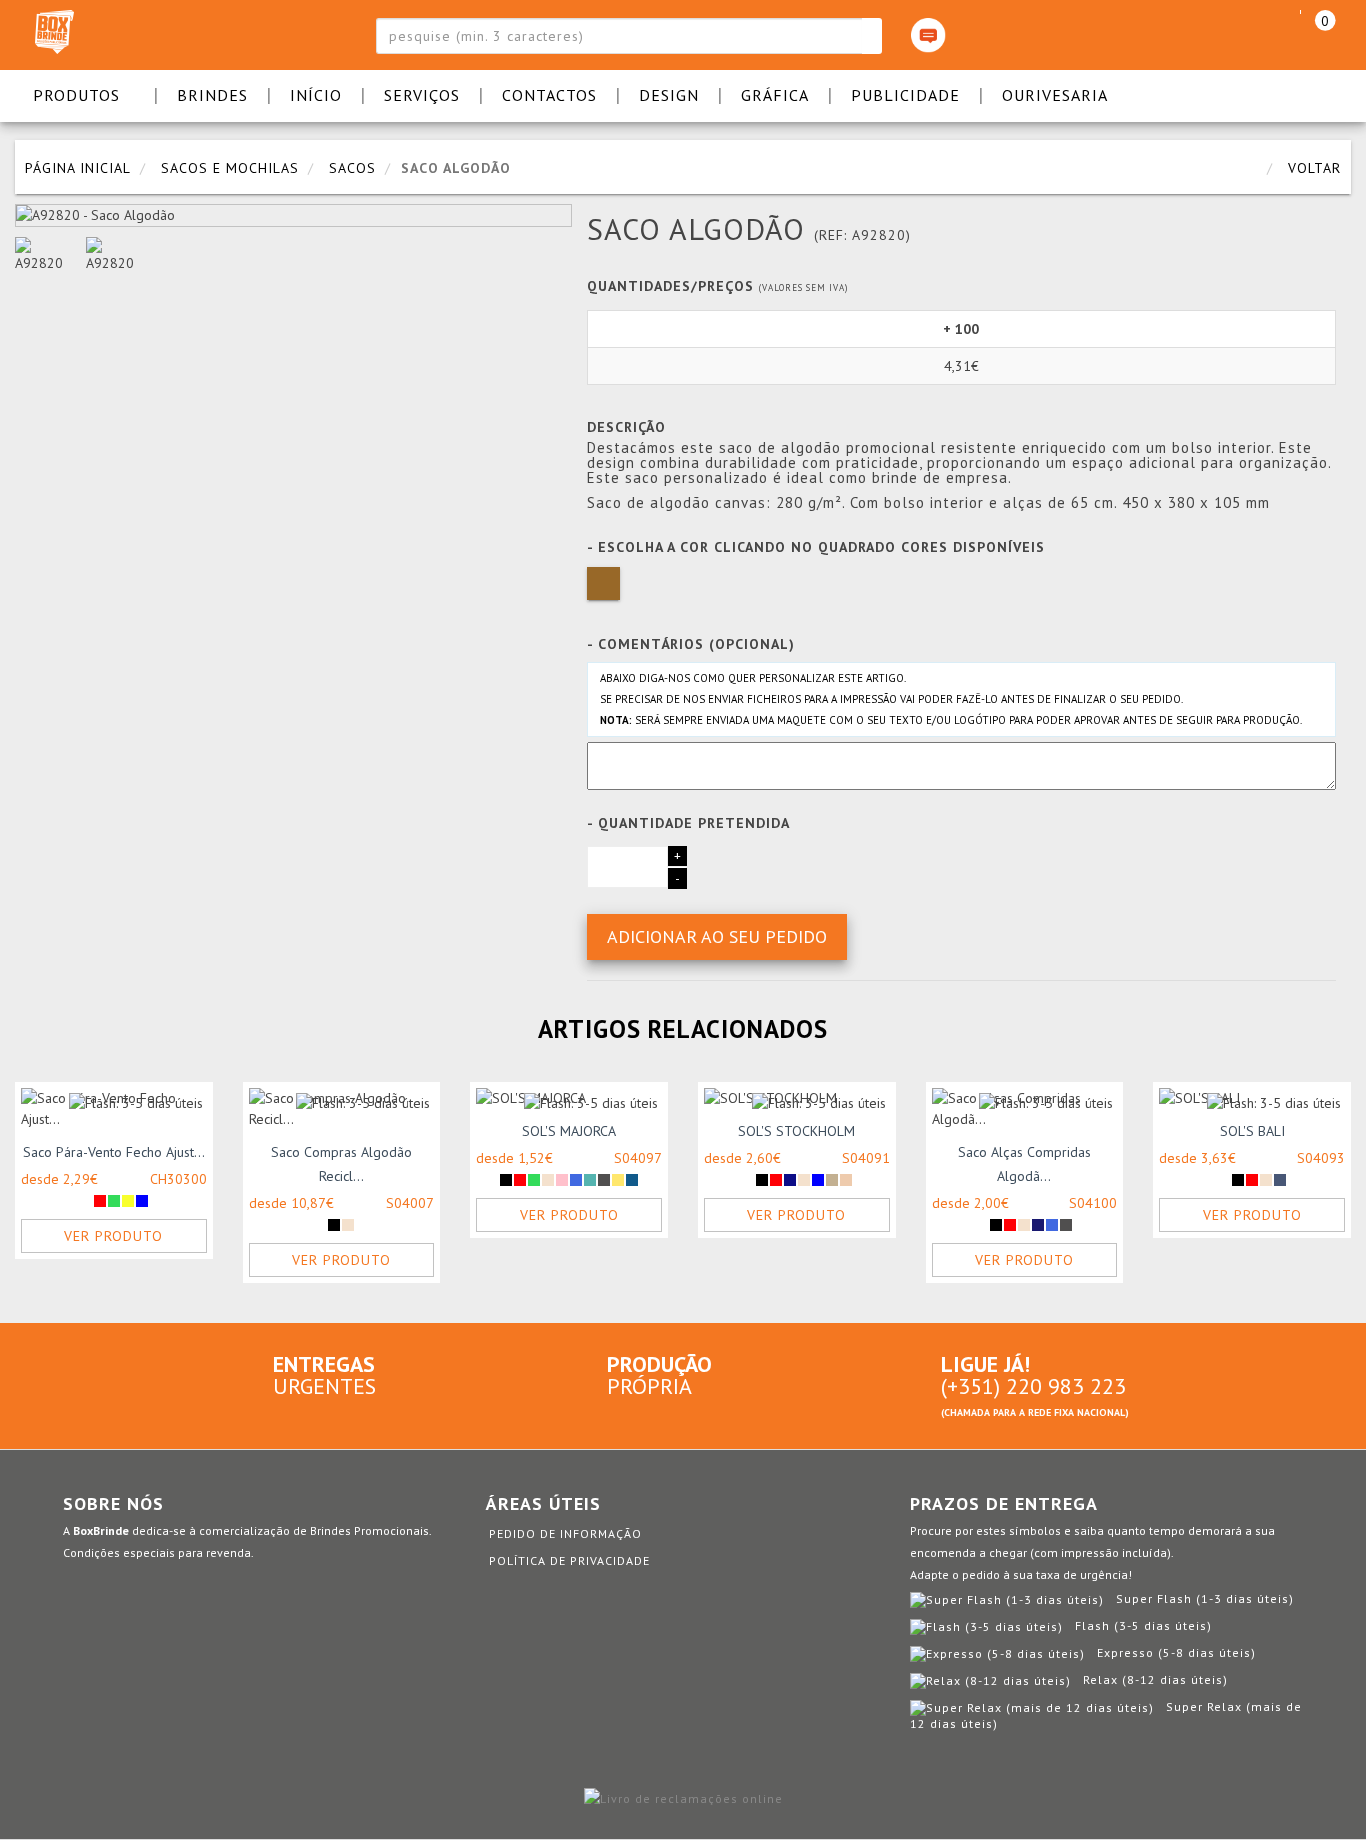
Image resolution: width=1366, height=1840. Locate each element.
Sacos (352, 168)
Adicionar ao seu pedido (717, 936)
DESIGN (669, 95)
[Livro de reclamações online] (683, 1796)
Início (316, 95)
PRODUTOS (76, 95)
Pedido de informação (565, 1533)
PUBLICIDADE (905, 95)
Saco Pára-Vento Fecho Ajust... (114, 1152)
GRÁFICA (775, 95)
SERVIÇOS (422, 95)
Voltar (1314, 168)
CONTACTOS (549, 95)
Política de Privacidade (569, 1560)
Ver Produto (113, 1236)
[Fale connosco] (928, 35)
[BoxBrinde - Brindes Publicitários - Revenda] (158, 35)
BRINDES (212, 95)
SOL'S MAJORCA (569, 1131)
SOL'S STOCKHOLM (796, 1131)
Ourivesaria (1055, 95)
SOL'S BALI (1252, 1131)
